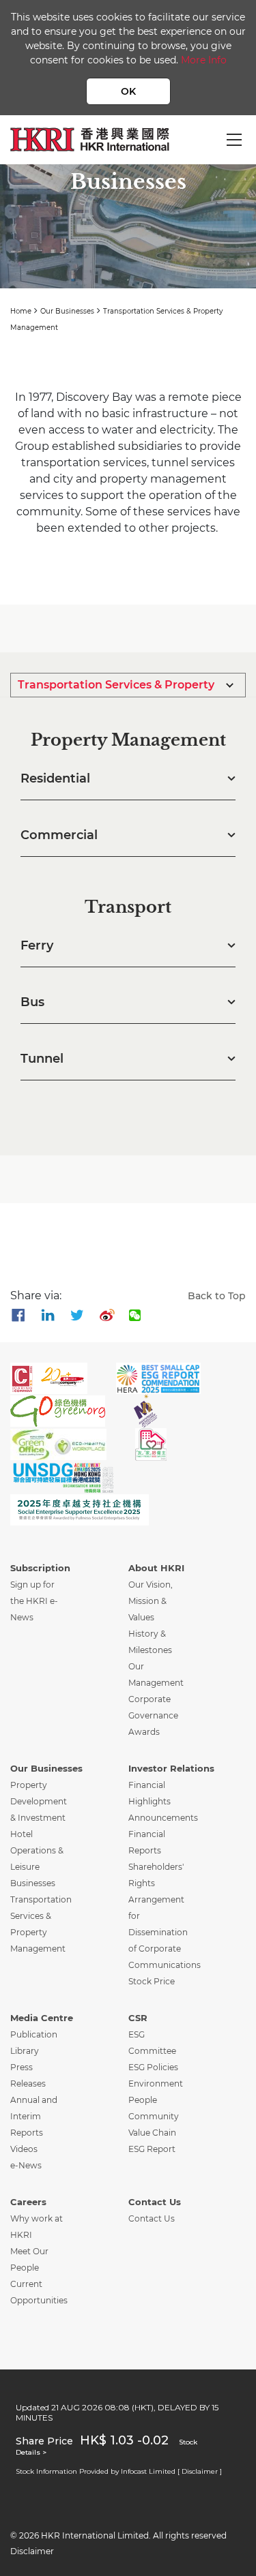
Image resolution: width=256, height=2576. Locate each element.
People (143, 2100)
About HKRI (156, 1568)
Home (21, 311)
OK (128, 91)
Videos (24, 2149)
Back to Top (217, 1296)
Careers (28, 2202)
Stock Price (152, 1981)
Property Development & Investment (39, 1801)
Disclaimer (32, 2551)
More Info (204, 60)
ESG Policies (153, 2067)
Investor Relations (171, 1768)
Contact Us (155, 2202)
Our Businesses (67, 311)
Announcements (163, 1818)
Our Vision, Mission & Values (151, 1601)
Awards (144, 1732)
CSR (138, 2018)
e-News (26, 2165)
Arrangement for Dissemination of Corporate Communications (165, 1932)
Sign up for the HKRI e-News (34, 1601)
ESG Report (152, 2149)
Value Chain (152, 2133)
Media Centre (42, 2018)
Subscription (40, 1568)
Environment (156, 2083)
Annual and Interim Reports (34, 2116)
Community (154, 2116)
